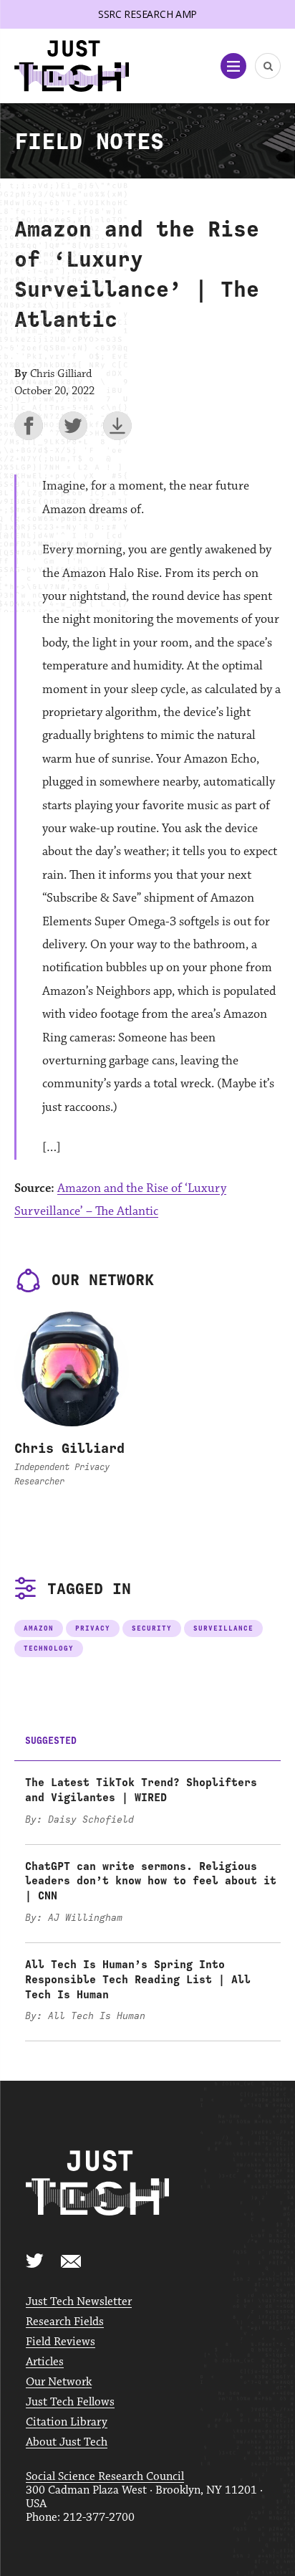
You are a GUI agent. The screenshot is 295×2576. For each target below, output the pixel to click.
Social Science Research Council (105, 2477)
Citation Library (67, 2422)
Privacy (93, 1628)
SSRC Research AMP (147, 14)
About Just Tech (67, 2442)
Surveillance (223, 1628)
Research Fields (65, 2322)
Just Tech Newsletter (79, 2302)
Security (152, 1628)
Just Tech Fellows (70, 2402)
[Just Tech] (72, 66)
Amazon (39, 1628)
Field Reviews (61, 2342)
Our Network (59, 2382)
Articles (45, 2362)
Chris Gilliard (69, 1448)
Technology (49, 1648)
